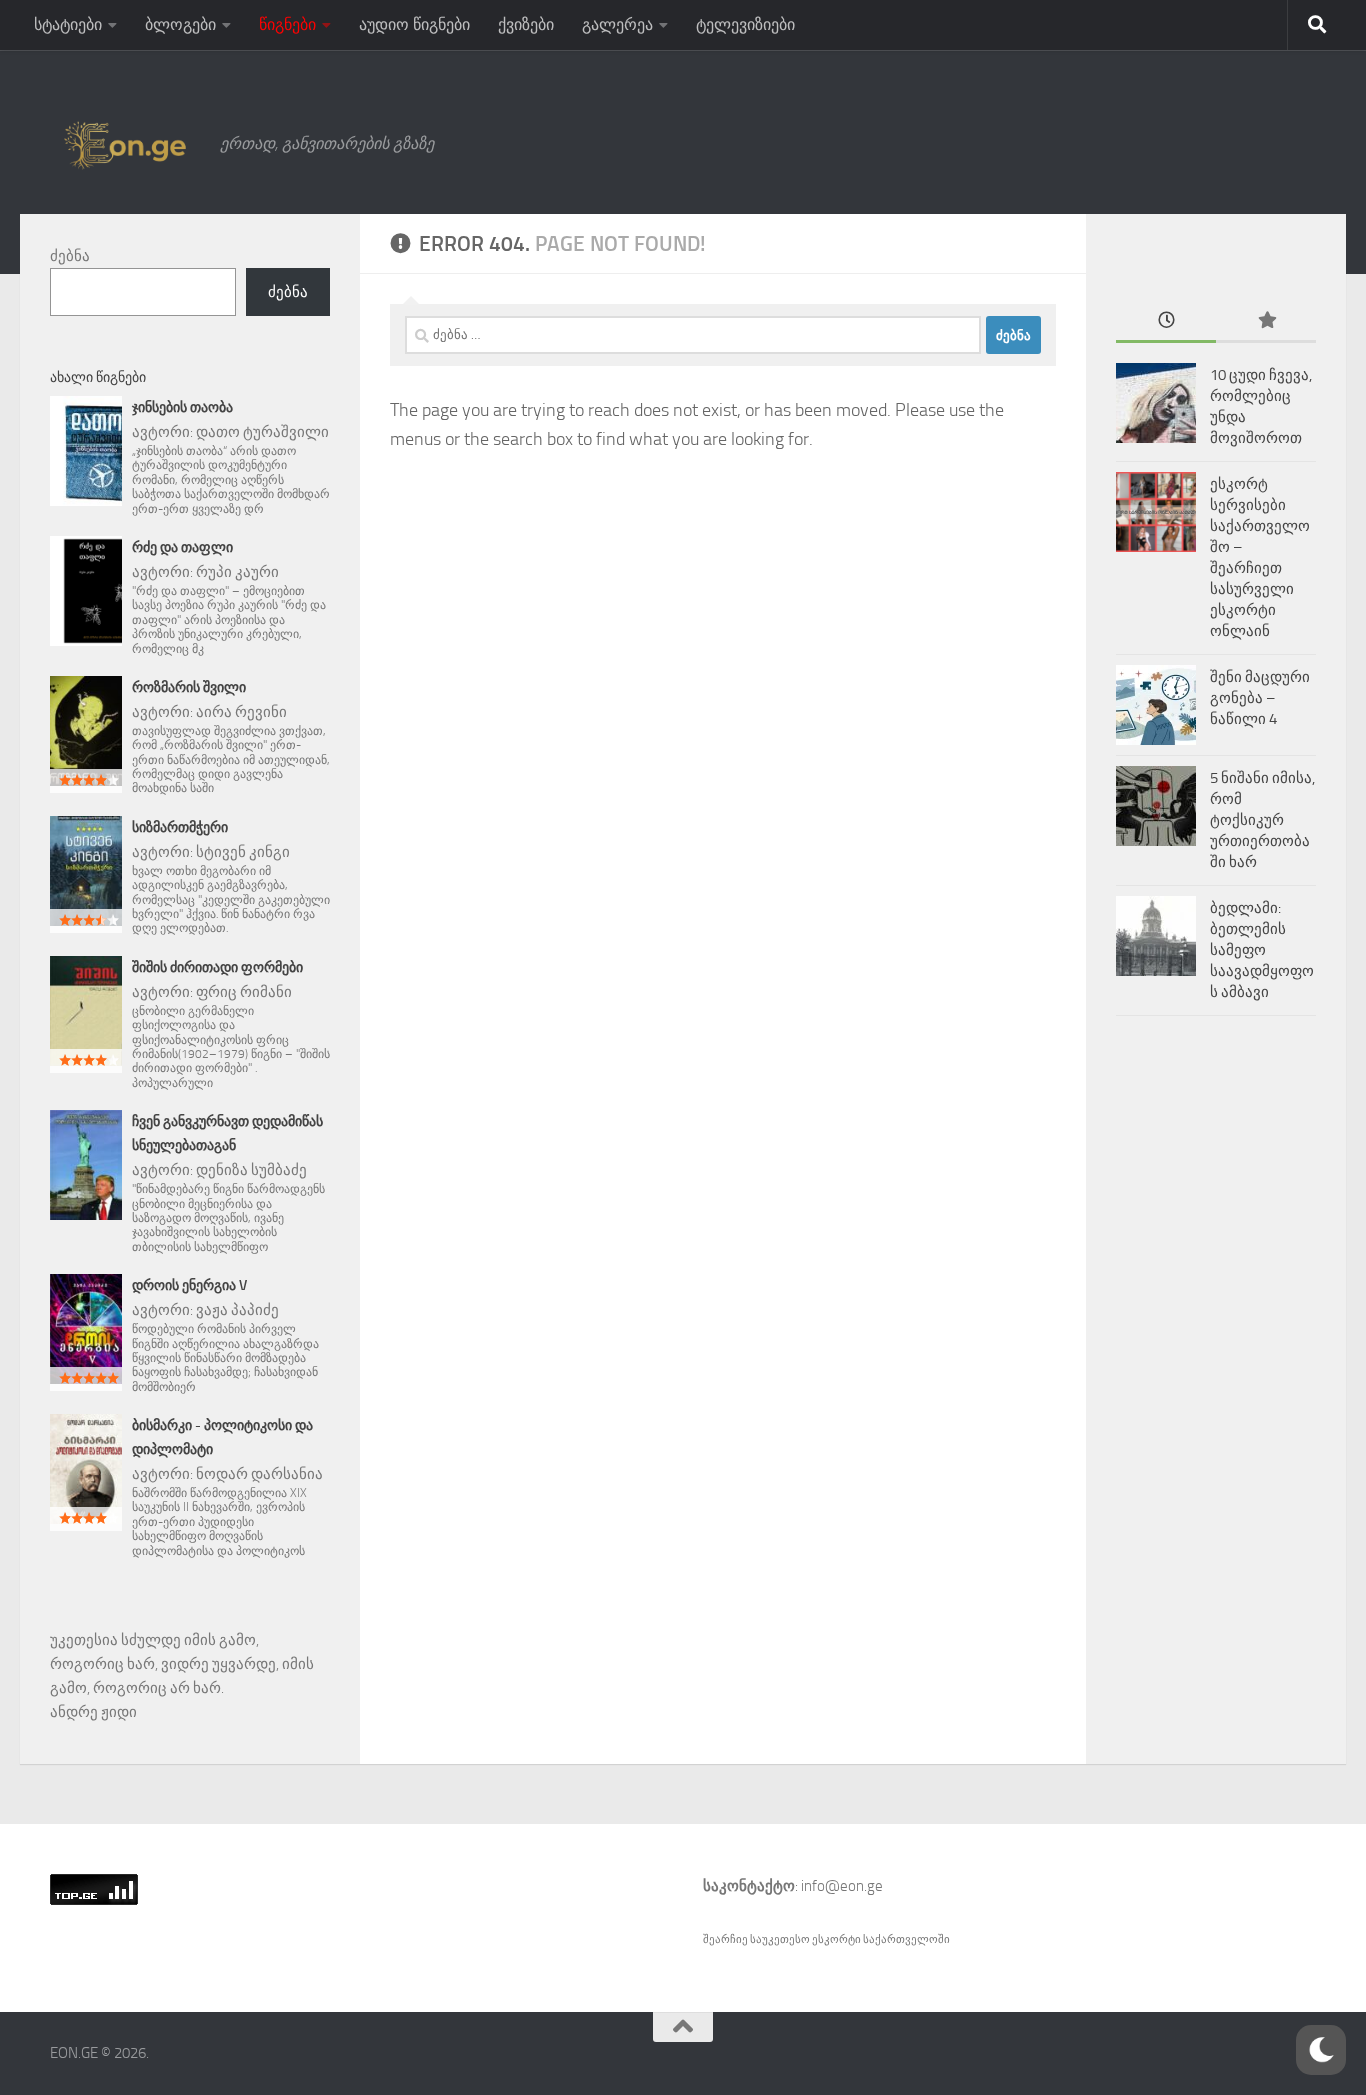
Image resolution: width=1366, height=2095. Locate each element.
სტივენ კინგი (243, 852)
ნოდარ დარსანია (259, 1474)
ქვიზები (526, 24)
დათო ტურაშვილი (262, 432)
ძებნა (70, 256)
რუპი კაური (237, 572)
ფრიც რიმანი (244, 992)
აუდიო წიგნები (414, 24)
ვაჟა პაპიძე (237, 1310)
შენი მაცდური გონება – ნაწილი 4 (1260, 698)
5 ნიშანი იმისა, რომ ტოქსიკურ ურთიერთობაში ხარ (1262, 820)
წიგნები (287, 24)
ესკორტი (837, 1939)
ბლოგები (180, 24)
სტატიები (68, 24)
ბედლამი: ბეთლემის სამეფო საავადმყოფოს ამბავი (1262, 950)
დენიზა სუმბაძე (251, 1170)
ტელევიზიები (745, 24)
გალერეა (617, 24)
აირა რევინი (241, 712)
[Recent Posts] (1166, 321)
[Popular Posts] (1266, 321)
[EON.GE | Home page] (125, 144)
